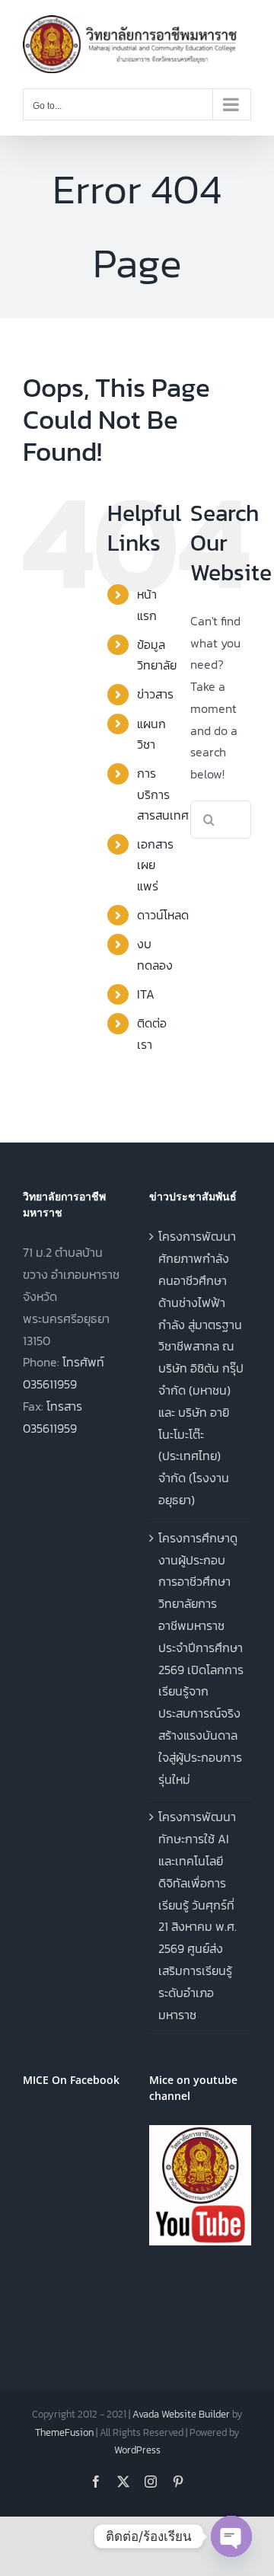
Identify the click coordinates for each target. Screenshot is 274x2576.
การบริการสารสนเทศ (163, 794)
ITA (146, 994)
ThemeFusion (64, 2432)
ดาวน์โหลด (163, 915)
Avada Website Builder (181, 2414)
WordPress (137, 2450)
